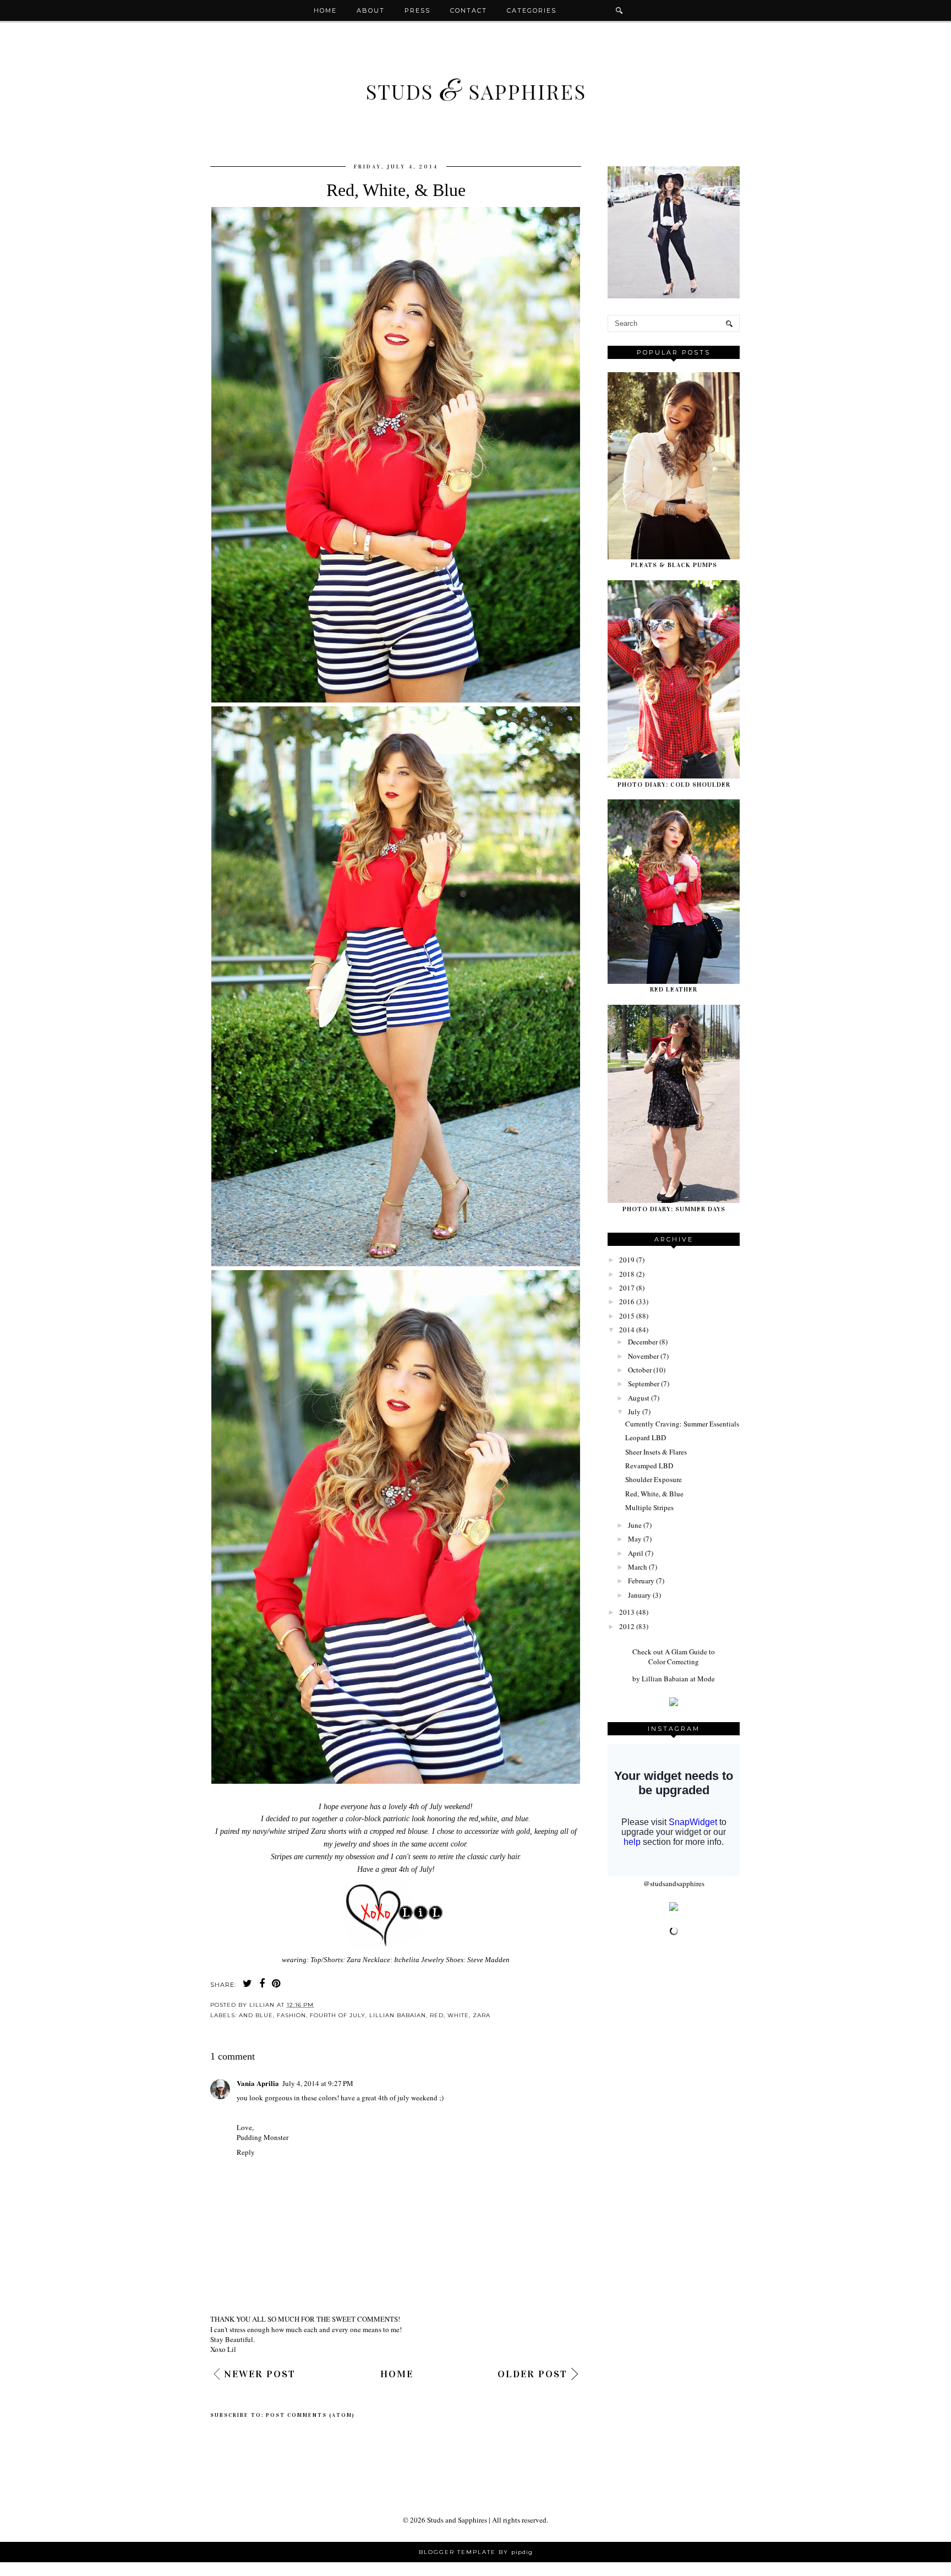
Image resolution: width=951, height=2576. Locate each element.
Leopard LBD (646, 1437)
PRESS (417, 10)
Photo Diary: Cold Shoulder (674, 785)
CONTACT (469, 10)
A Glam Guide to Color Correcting (682, 1657)
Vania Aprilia (258, 2083)
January (640, 1595)
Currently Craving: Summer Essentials (682, 1424)
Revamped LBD (649, 1466)
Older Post (532, 2374)
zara (482, 2015)
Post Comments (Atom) (310, 2415)
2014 (627, 1330)
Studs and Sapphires (457, 2520)
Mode (706, 1679)
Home (325, 10)
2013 (627, 1612)
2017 (627, 1288)
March (638, 1567)
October (640, 1370)
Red (437, 2015)
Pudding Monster (263, 2137)
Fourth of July (338, 2015)
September (644, 1384)
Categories (532, 10)
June (635, 1525)
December (643, 1342)
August (639, 1398)
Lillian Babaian (398, 2015)
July (634, 1412)
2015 (627, 1316)
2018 (627, 1274)
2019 (627, 1260)
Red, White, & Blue (654, 1494)
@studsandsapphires (674, 1883)
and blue (256, 2015)
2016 (627, 1301)
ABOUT (371, 10)
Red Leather (674, 989)
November (643, 1356)
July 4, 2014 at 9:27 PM (318, 2083)
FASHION (291, 2015)
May (635, 1539)
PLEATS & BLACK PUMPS (674, 565)
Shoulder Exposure (654, 1479)
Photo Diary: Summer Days (674, 1209)
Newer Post (260, 2374)
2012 (627, 1626)
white (458, 2015)
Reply (246, 2152)
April (636, 1553)
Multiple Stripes (649, 1507)
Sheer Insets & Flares (656, 1452)
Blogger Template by (476, 2552)
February (641, 1581)
